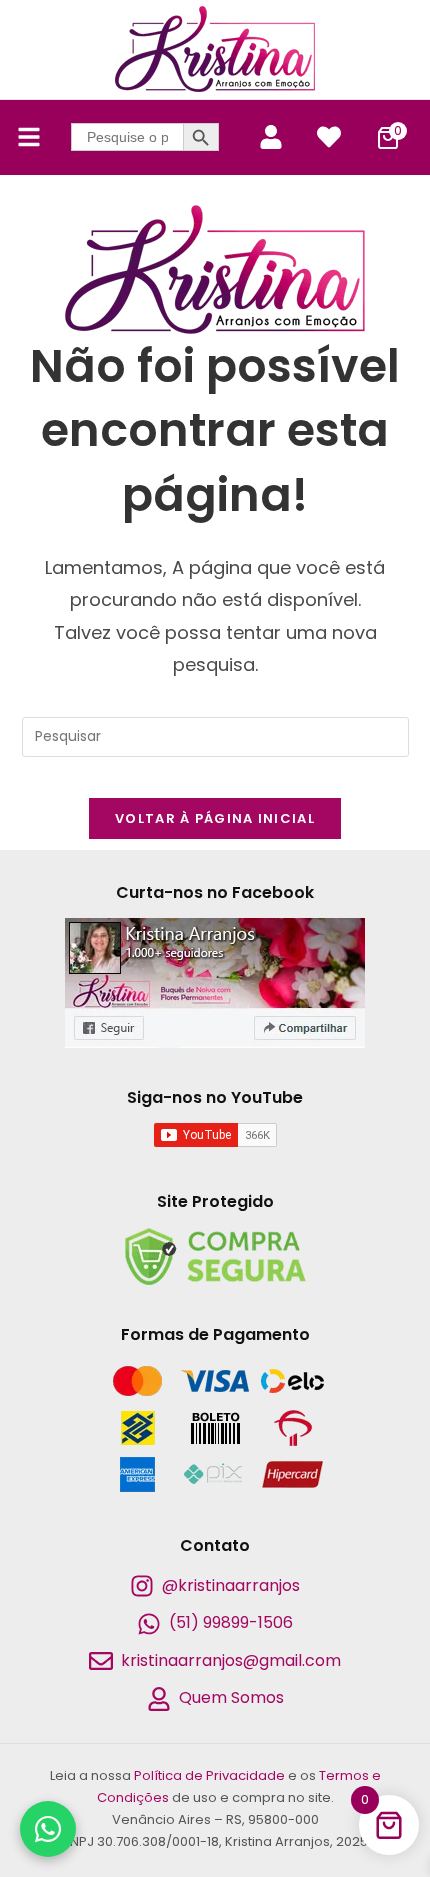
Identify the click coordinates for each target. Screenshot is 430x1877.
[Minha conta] (271, 137)
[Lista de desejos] (329, 137)
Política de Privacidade (209, 1775)
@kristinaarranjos (231, 1585)
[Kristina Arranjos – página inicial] (215, 49)
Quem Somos (231, 1697)
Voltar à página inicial (215, 818)
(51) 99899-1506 (231, 1622)
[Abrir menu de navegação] (29, 137)
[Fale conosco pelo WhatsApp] (48, 1829)
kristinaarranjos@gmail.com (231, 1660)
